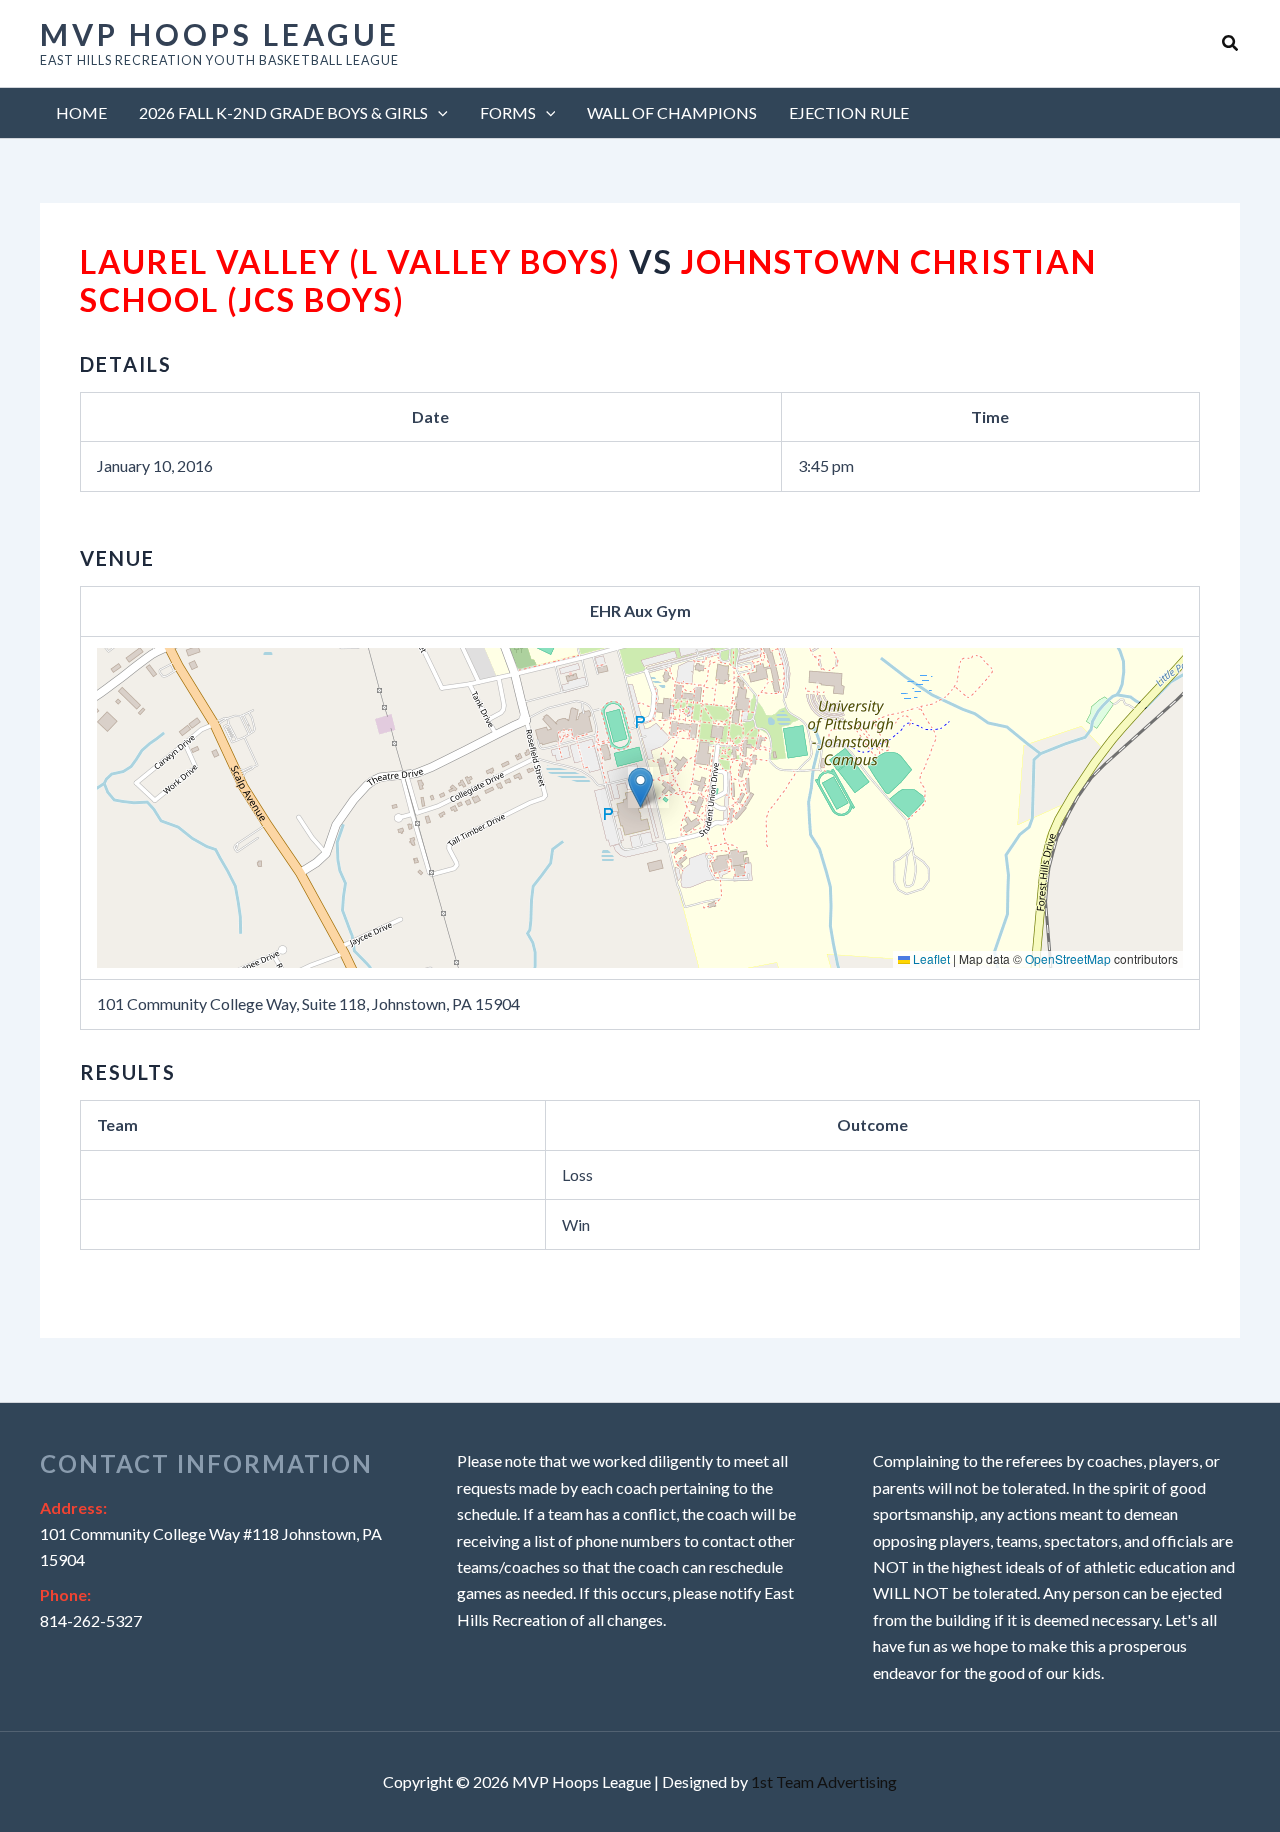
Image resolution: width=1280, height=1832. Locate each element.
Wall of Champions (672, 112)
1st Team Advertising (824, 1781)
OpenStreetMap (1068, 958)
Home (81, 112)
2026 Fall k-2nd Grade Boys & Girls (283, 112)
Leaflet (930, 958)
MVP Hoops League (220, 34)
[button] (1231, 43)
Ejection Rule (849, 112)
